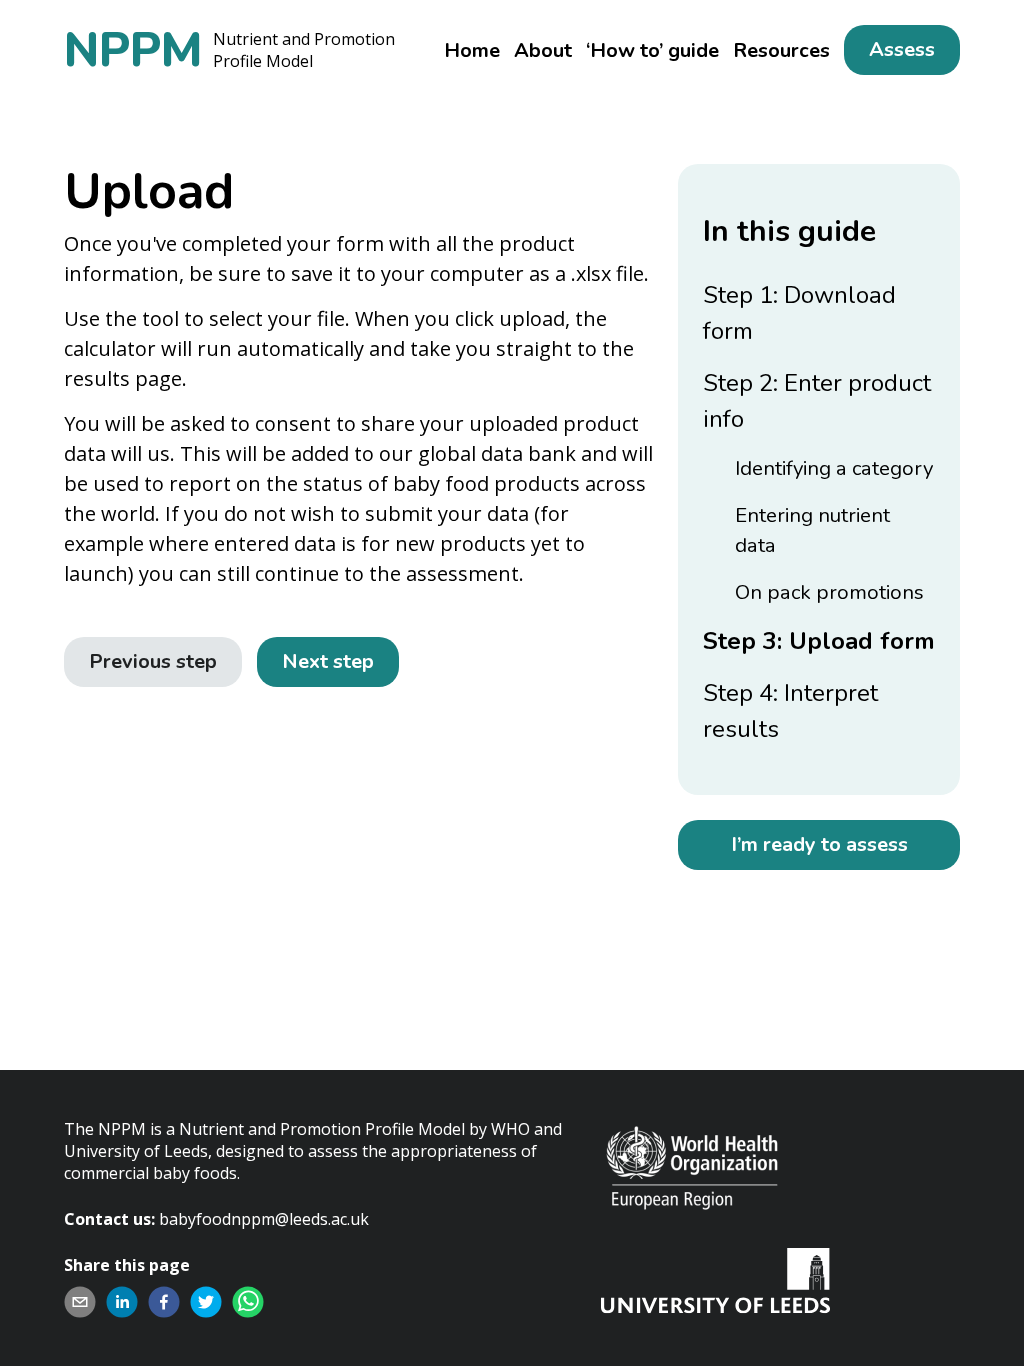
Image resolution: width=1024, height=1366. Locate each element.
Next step (328, 661)
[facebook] (164, 1302)
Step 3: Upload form (819, 641)
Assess (902, 49)
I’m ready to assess (819, 844)
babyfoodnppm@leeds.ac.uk (264, 1219)
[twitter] (206, 1302)
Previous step (153, 661)
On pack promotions (829, 592)
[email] (80, 1302)
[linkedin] (122, 1302)
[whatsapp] (248, 1302)
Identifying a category (834, 468)
